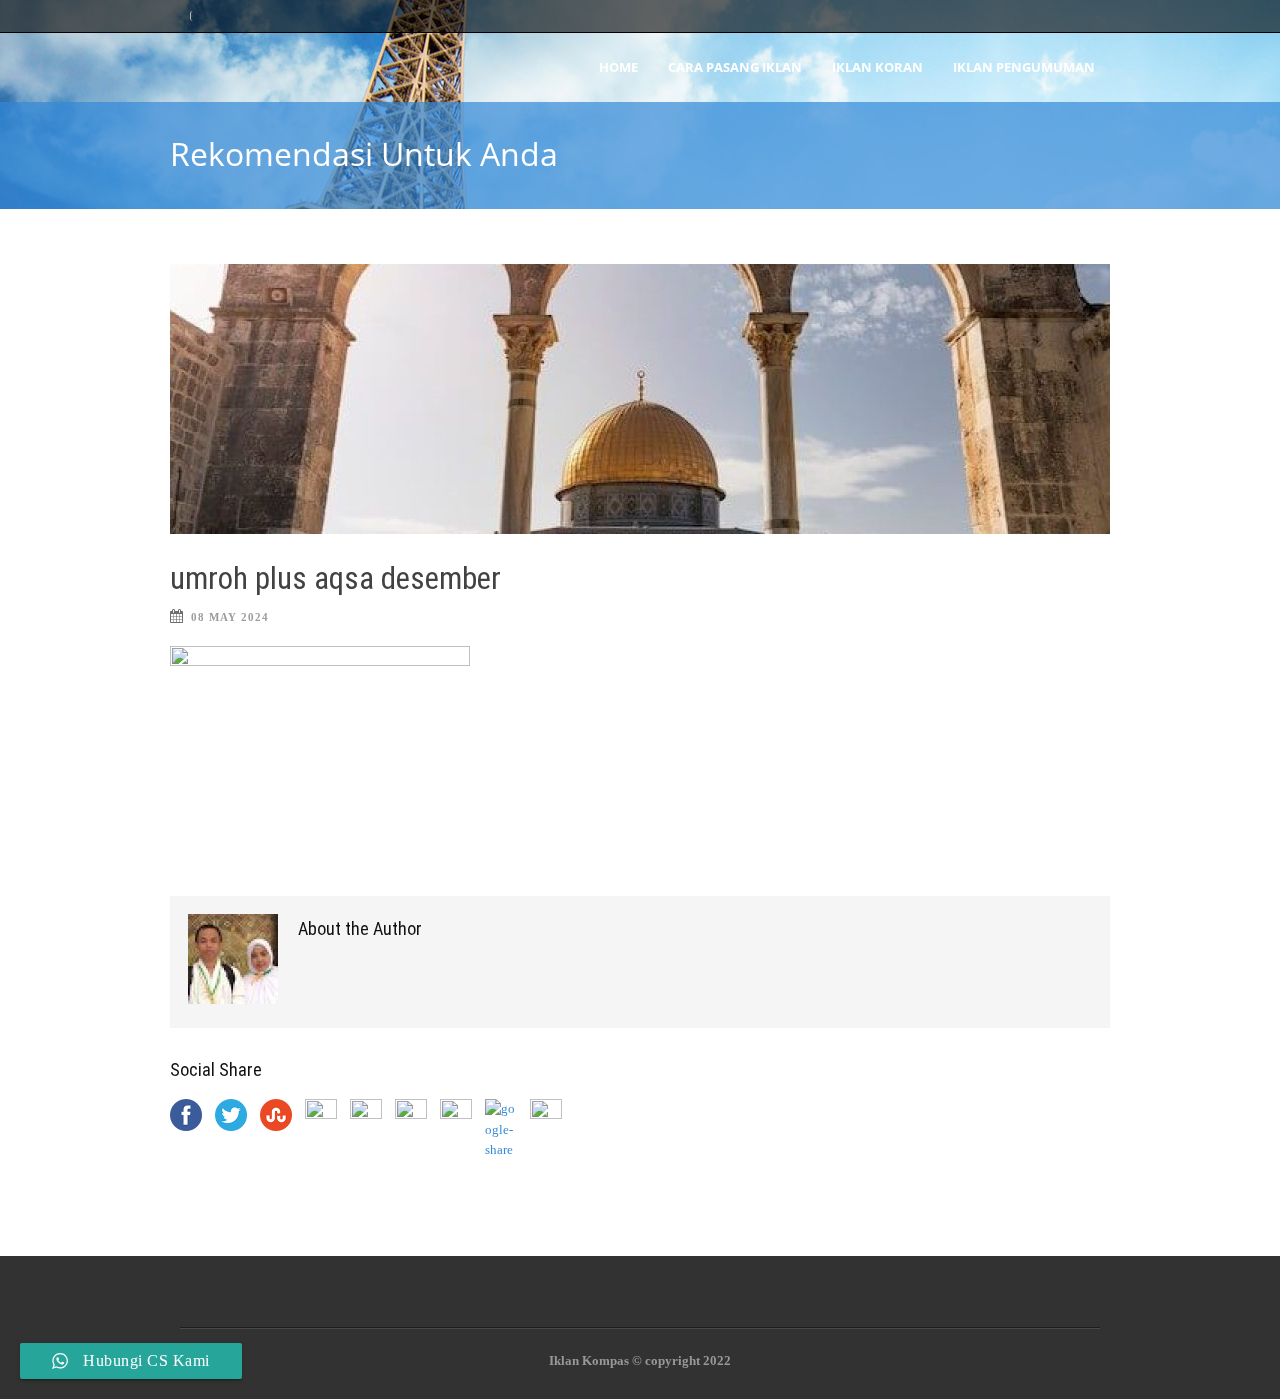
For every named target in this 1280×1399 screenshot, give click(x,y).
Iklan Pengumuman (1024, 67)
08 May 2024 (230, 617)
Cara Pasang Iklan (735, 67)
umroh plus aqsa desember (335, 578)
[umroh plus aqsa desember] (640, 399)
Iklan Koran (877, 67)
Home (618, 67)
